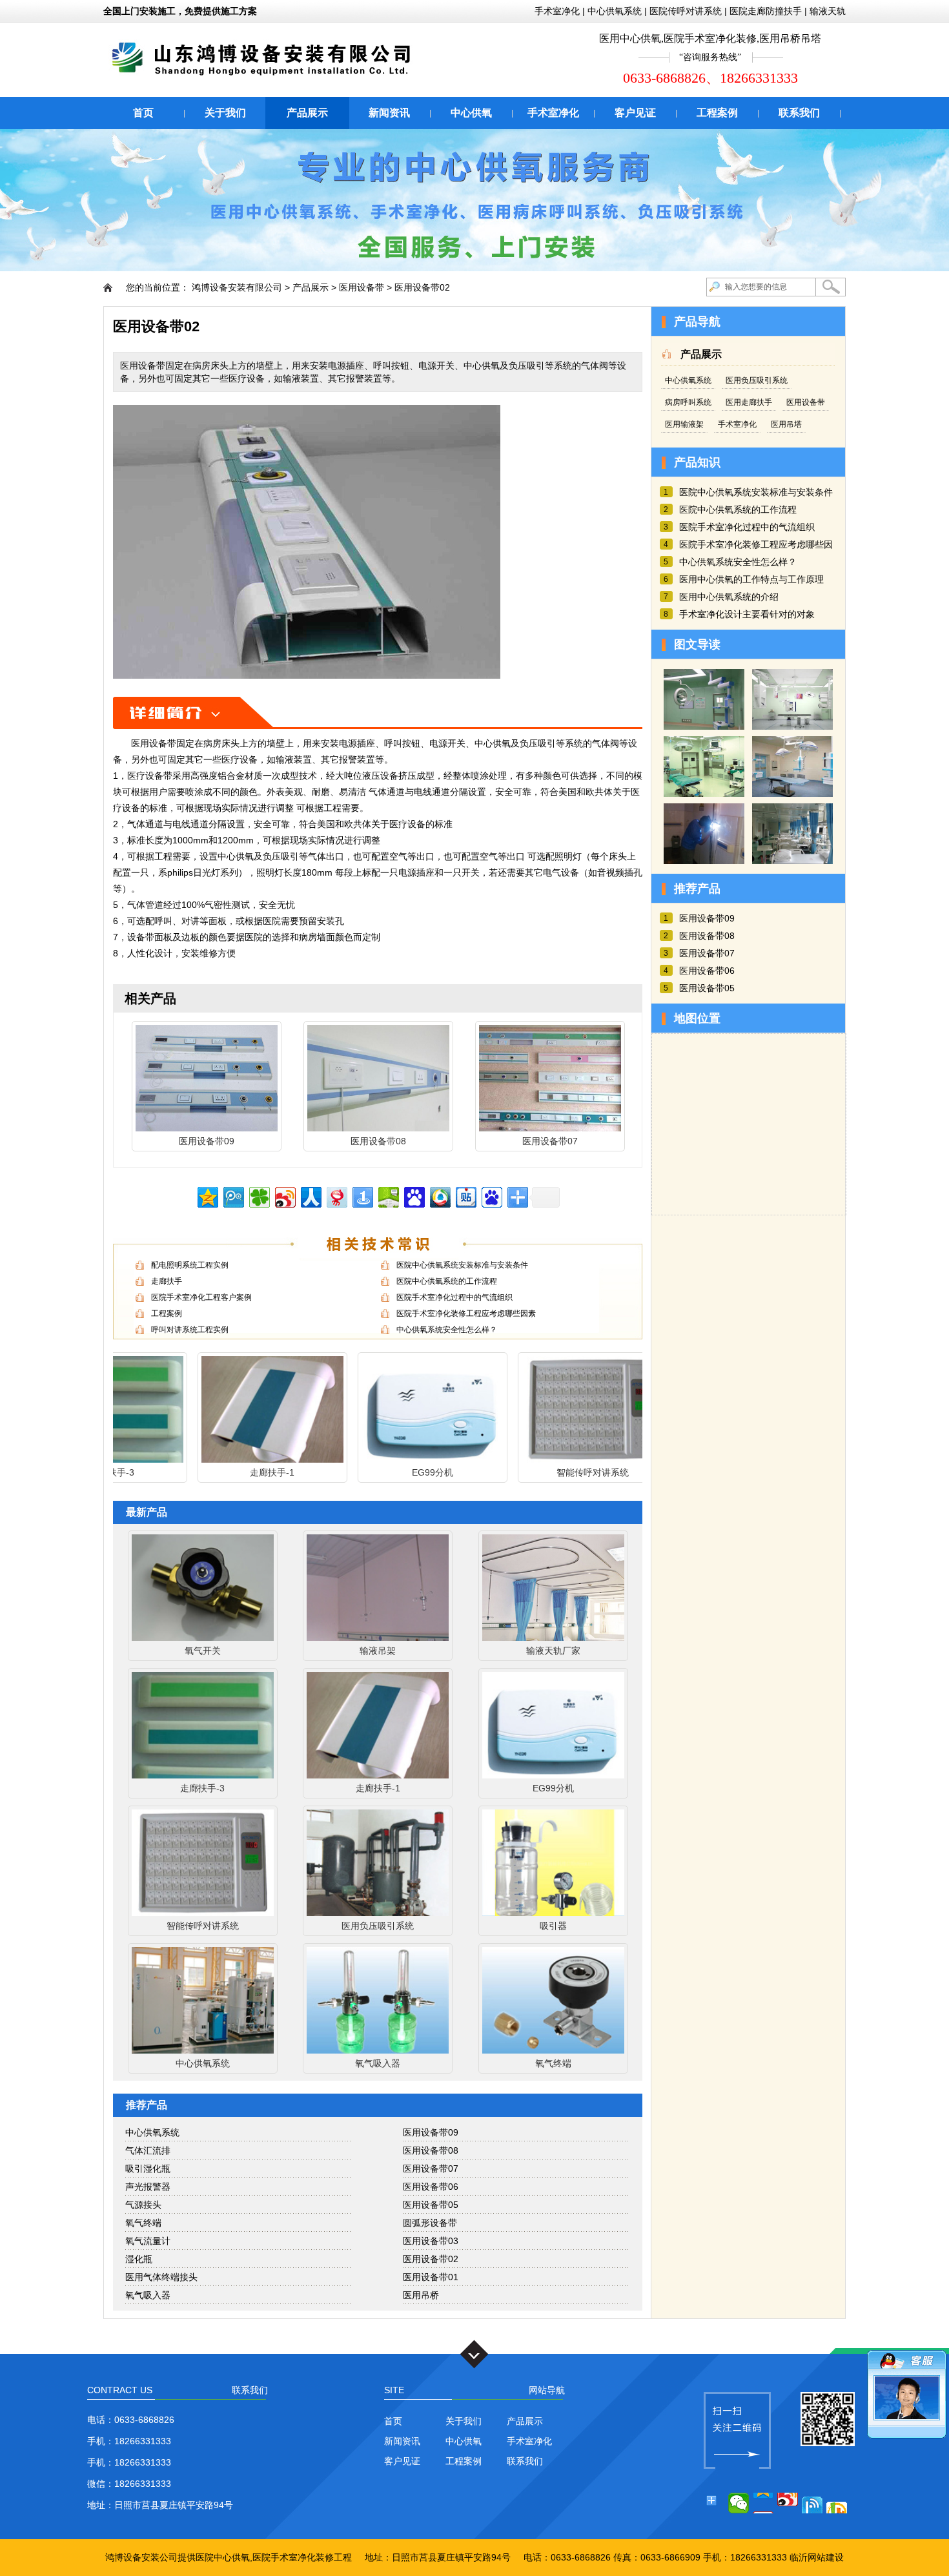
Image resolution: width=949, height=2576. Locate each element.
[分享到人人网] (310, 1196)
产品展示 (307, 113)
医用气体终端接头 (161, 2277)
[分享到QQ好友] (812, 2503)
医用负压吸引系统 (757, 380)
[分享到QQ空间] (207, 1196)
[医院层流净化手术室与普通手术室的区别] (704, 726)
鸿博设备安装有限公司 (237, 287)
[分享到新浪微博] (284, 1196)
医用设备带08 (431, 2150)
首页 (143, 113)
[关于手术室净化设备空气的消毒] (792, 794)
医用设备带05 (431, 2205)
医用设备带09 (431, 2132)
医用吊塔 (786, 424)
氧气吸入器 (148, 2295)
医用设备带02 (422, 287)
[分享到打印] (837, 2503)
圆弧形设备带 (430, 2223)
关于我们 (225, 113)
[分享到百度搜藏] (413, 1196)
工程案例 (717, 113)
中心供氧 (471, 113)
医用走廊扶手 (749, 402)
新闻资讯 (389, 113)
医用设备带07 (431, 2169)
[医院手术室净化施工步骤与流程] (792, 726)
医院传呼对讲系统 (686, 11)
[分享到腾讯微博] (233, 1196)
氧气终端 (143, 2223)
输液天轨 (828, 11)
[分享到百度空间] (388, 1196)
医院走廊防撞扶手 (766, 11)
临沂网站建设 (817, 2557)
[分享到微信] (739, 2503)
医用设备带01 (431, 2277)
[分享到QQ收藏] (439, 1196)
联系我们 (799, 113)
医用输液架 (684, 424)
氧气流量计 (148, 2241)
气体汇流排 (148, 2150)
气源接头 (143, 2205)
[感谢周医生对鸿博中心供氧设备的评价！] (792, 861)
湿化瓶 (139, 2259)
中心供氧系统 (615, 11)
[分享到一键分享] (362, 1196)
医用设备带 (362, 287)
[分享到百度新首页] (491, 1196)
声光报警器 (148, 2187)
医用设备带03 (431, 2241)
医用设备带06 (431, 2187)
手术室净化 (557, 11)
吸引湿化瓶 (148, 2169)
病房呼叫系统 (688, 402)
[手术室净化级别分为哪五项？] (704, 794)
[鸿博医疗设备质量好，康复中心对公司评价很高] (704, 861)
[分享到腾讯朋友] (259, 1196)
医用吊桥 (421, 2295)
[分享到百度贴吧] (465, 1196)
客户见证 (635, 113)
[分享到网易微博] (336, 1196)
